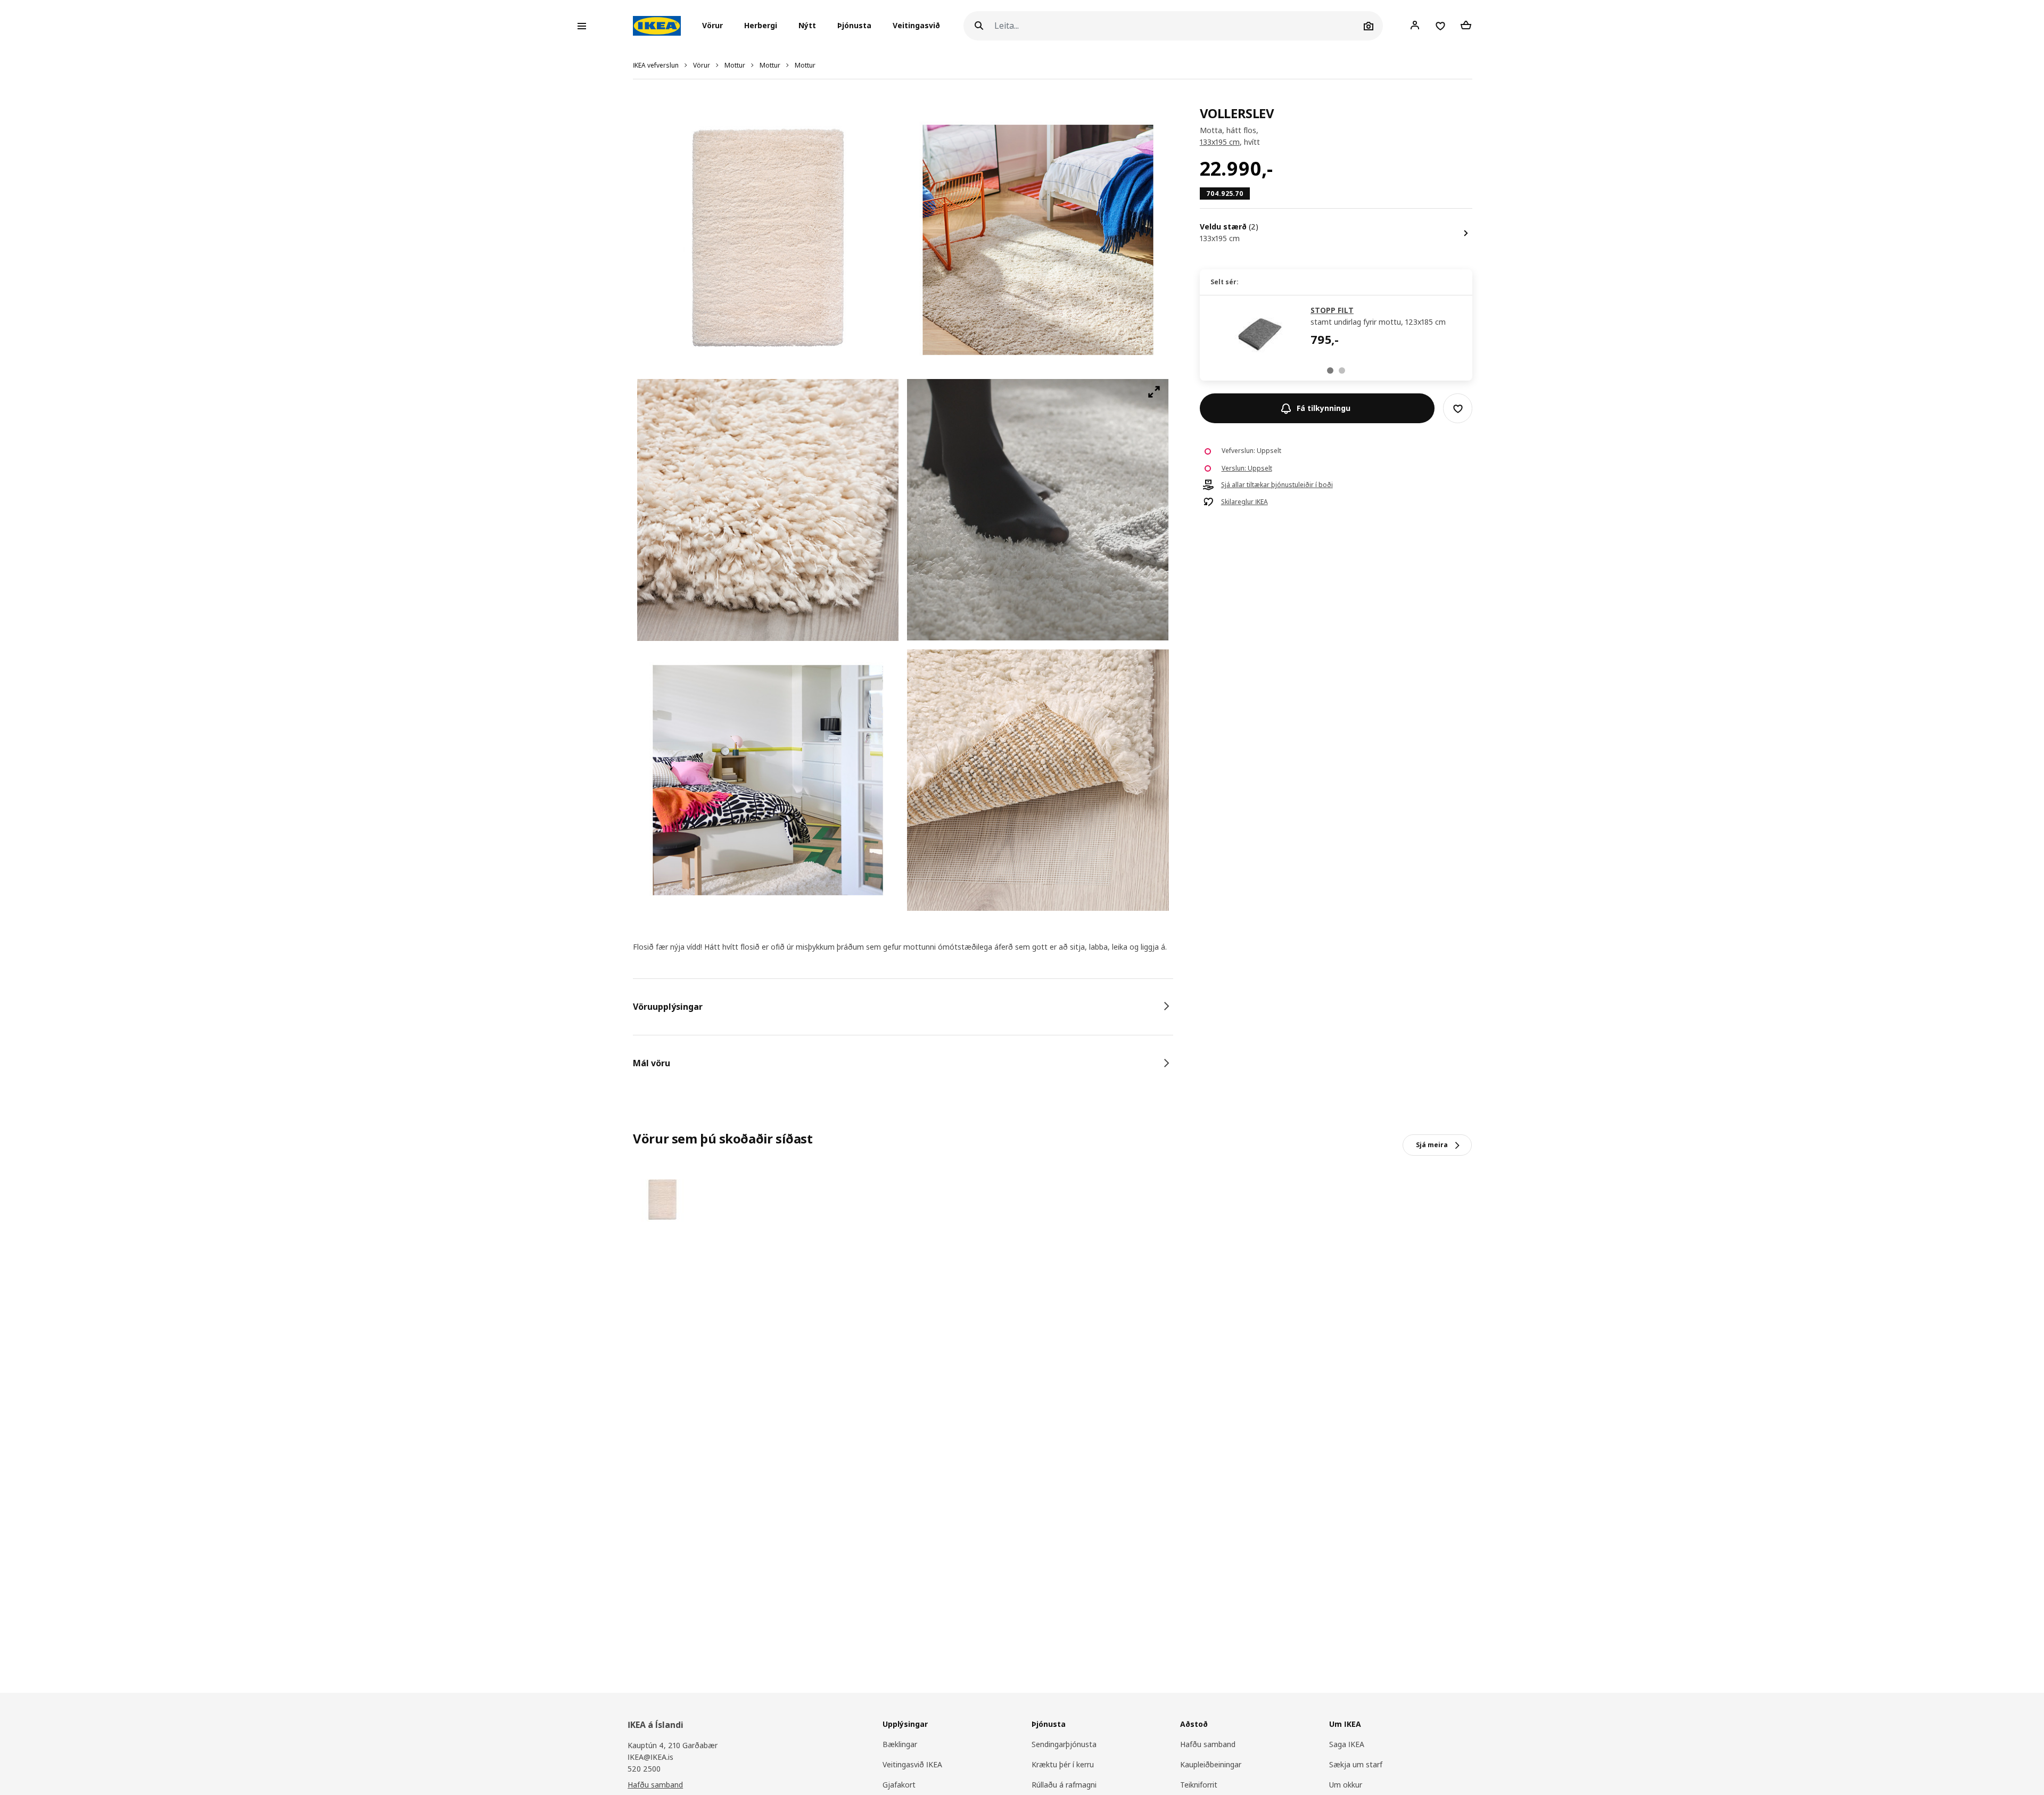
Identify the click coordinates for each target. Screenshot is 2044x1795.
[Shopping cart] (1466, 26)
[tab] (903, 1007)
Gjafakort (899, 1785)
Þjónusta (854, 26)
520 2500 (644, 1769)
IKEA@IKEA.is (650, 1757)
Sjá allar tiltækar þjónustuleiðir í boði (1277, 485)
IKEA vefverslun (656, 65)
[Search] (979, 26)
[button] (716, 26)
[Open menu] (582, 26)
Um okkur (1346, 1785)
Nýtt (807, 26)
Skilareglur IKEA (1244, 503)
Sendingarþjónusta (1064, 1744)
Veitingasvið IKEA (912, 1764)
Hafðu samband (655, 1785)
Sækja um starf (1356, 1764)
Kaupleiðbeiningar (1211, 1764)
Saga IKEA (1347, 1744)
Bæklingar (900, 1744)
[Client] (1415, 26)
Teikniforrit (1199, 1785)
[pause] (1038, 510)
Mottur (735, 65)
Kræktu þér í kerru (1063, 1764)
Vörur (702, 65)
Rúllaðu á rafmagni (1064, 1785)
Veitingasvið (916, 26)
